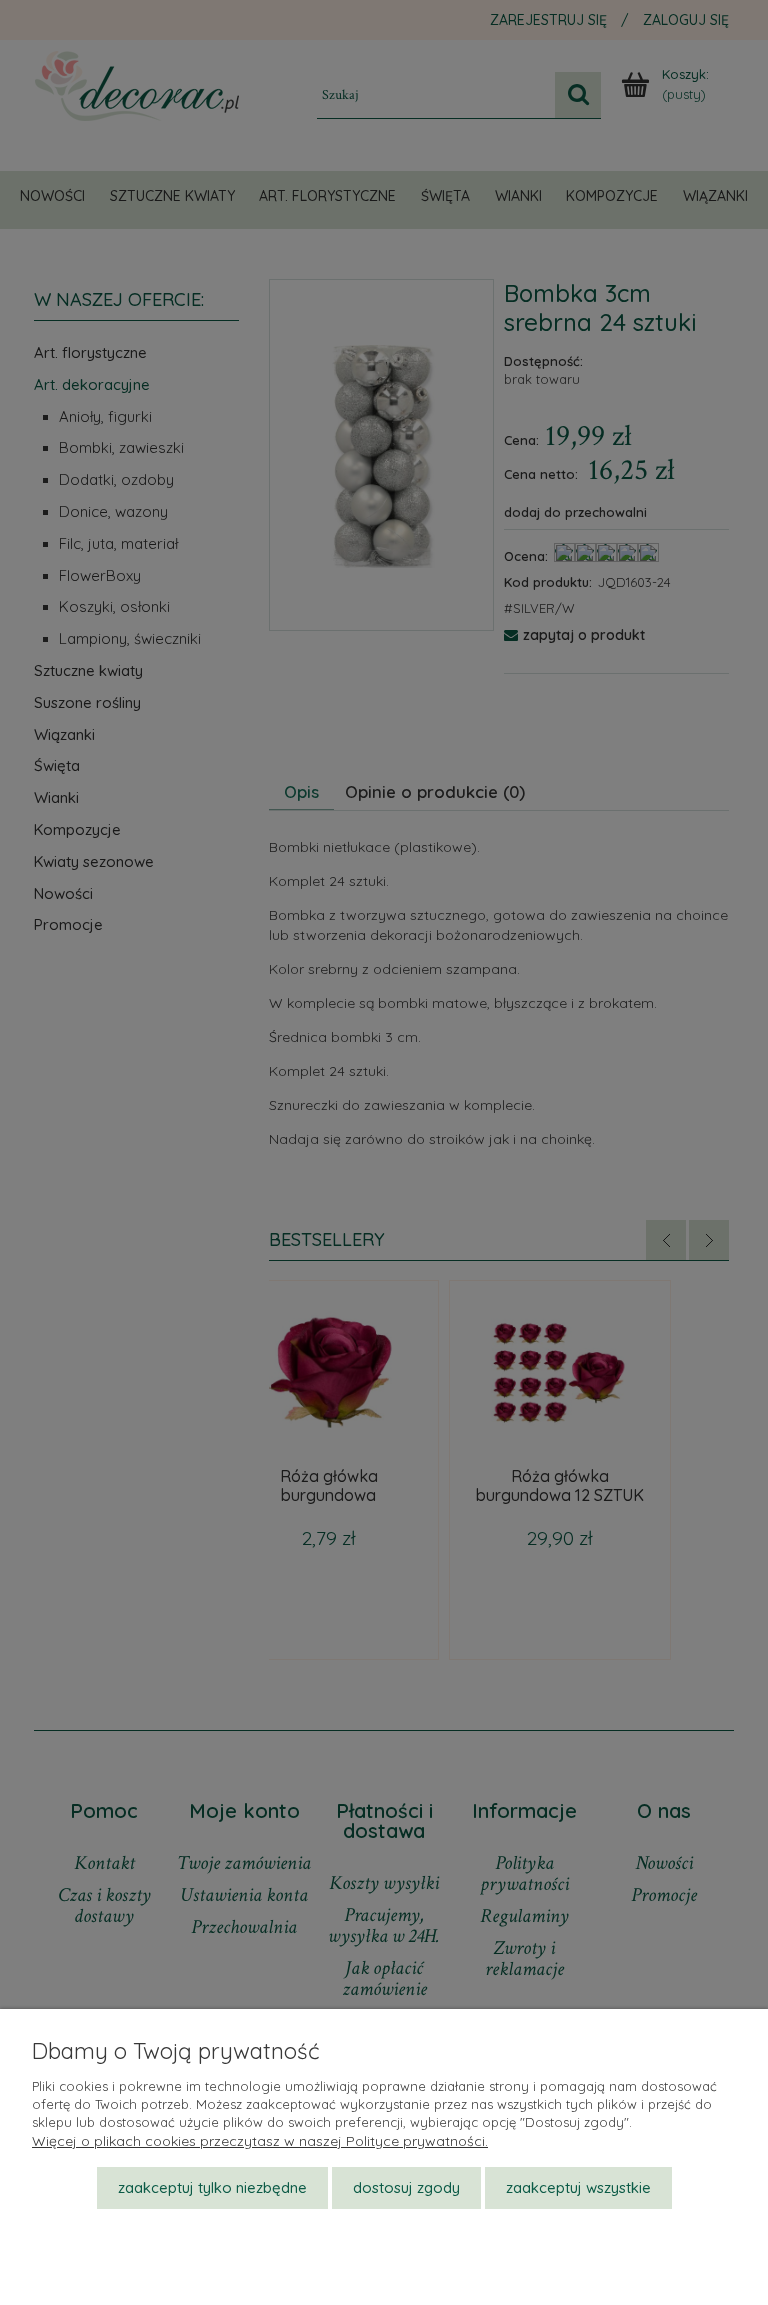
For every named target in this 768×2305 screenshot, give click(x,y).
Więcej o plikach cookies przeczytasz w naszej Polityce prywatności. (260, 2141)
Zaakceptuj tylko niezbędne (212, 2187)
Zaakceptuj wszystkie (578, 2187)
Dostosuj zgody (406, 2187)
